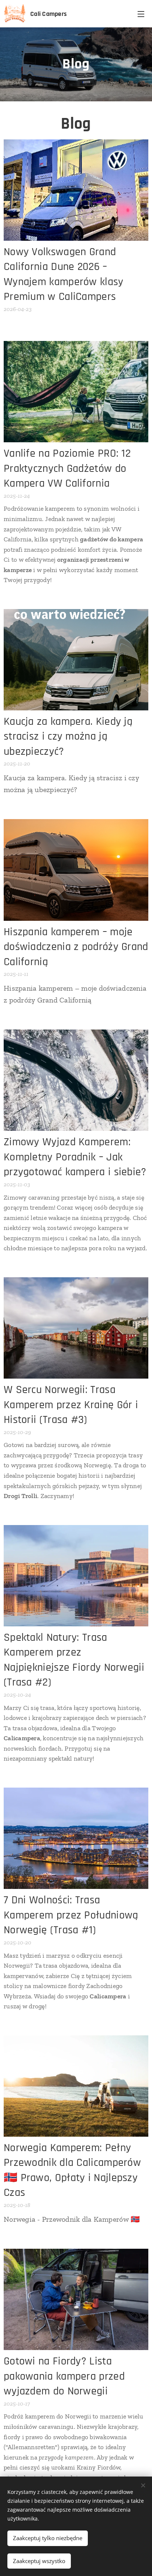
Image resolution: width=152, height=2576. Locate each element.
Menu (141, 14)
